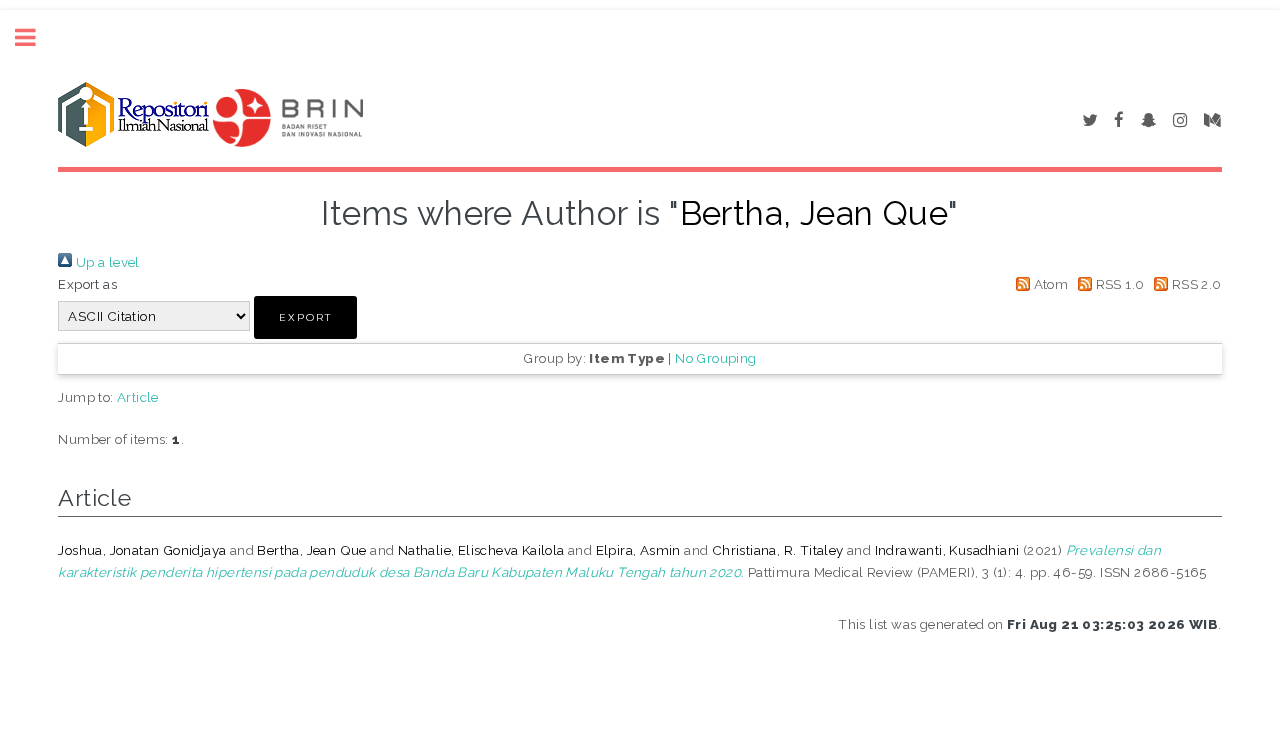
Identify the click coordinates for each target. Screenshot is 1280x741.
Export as (87, 284)
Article (138, 397)
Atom (1049, 284)
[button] (305, 317)
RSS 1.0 (1118, 284)
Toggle (36, 37)
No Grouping (715, 358)
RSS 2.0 (1194, 284)
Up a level (105, 262)
